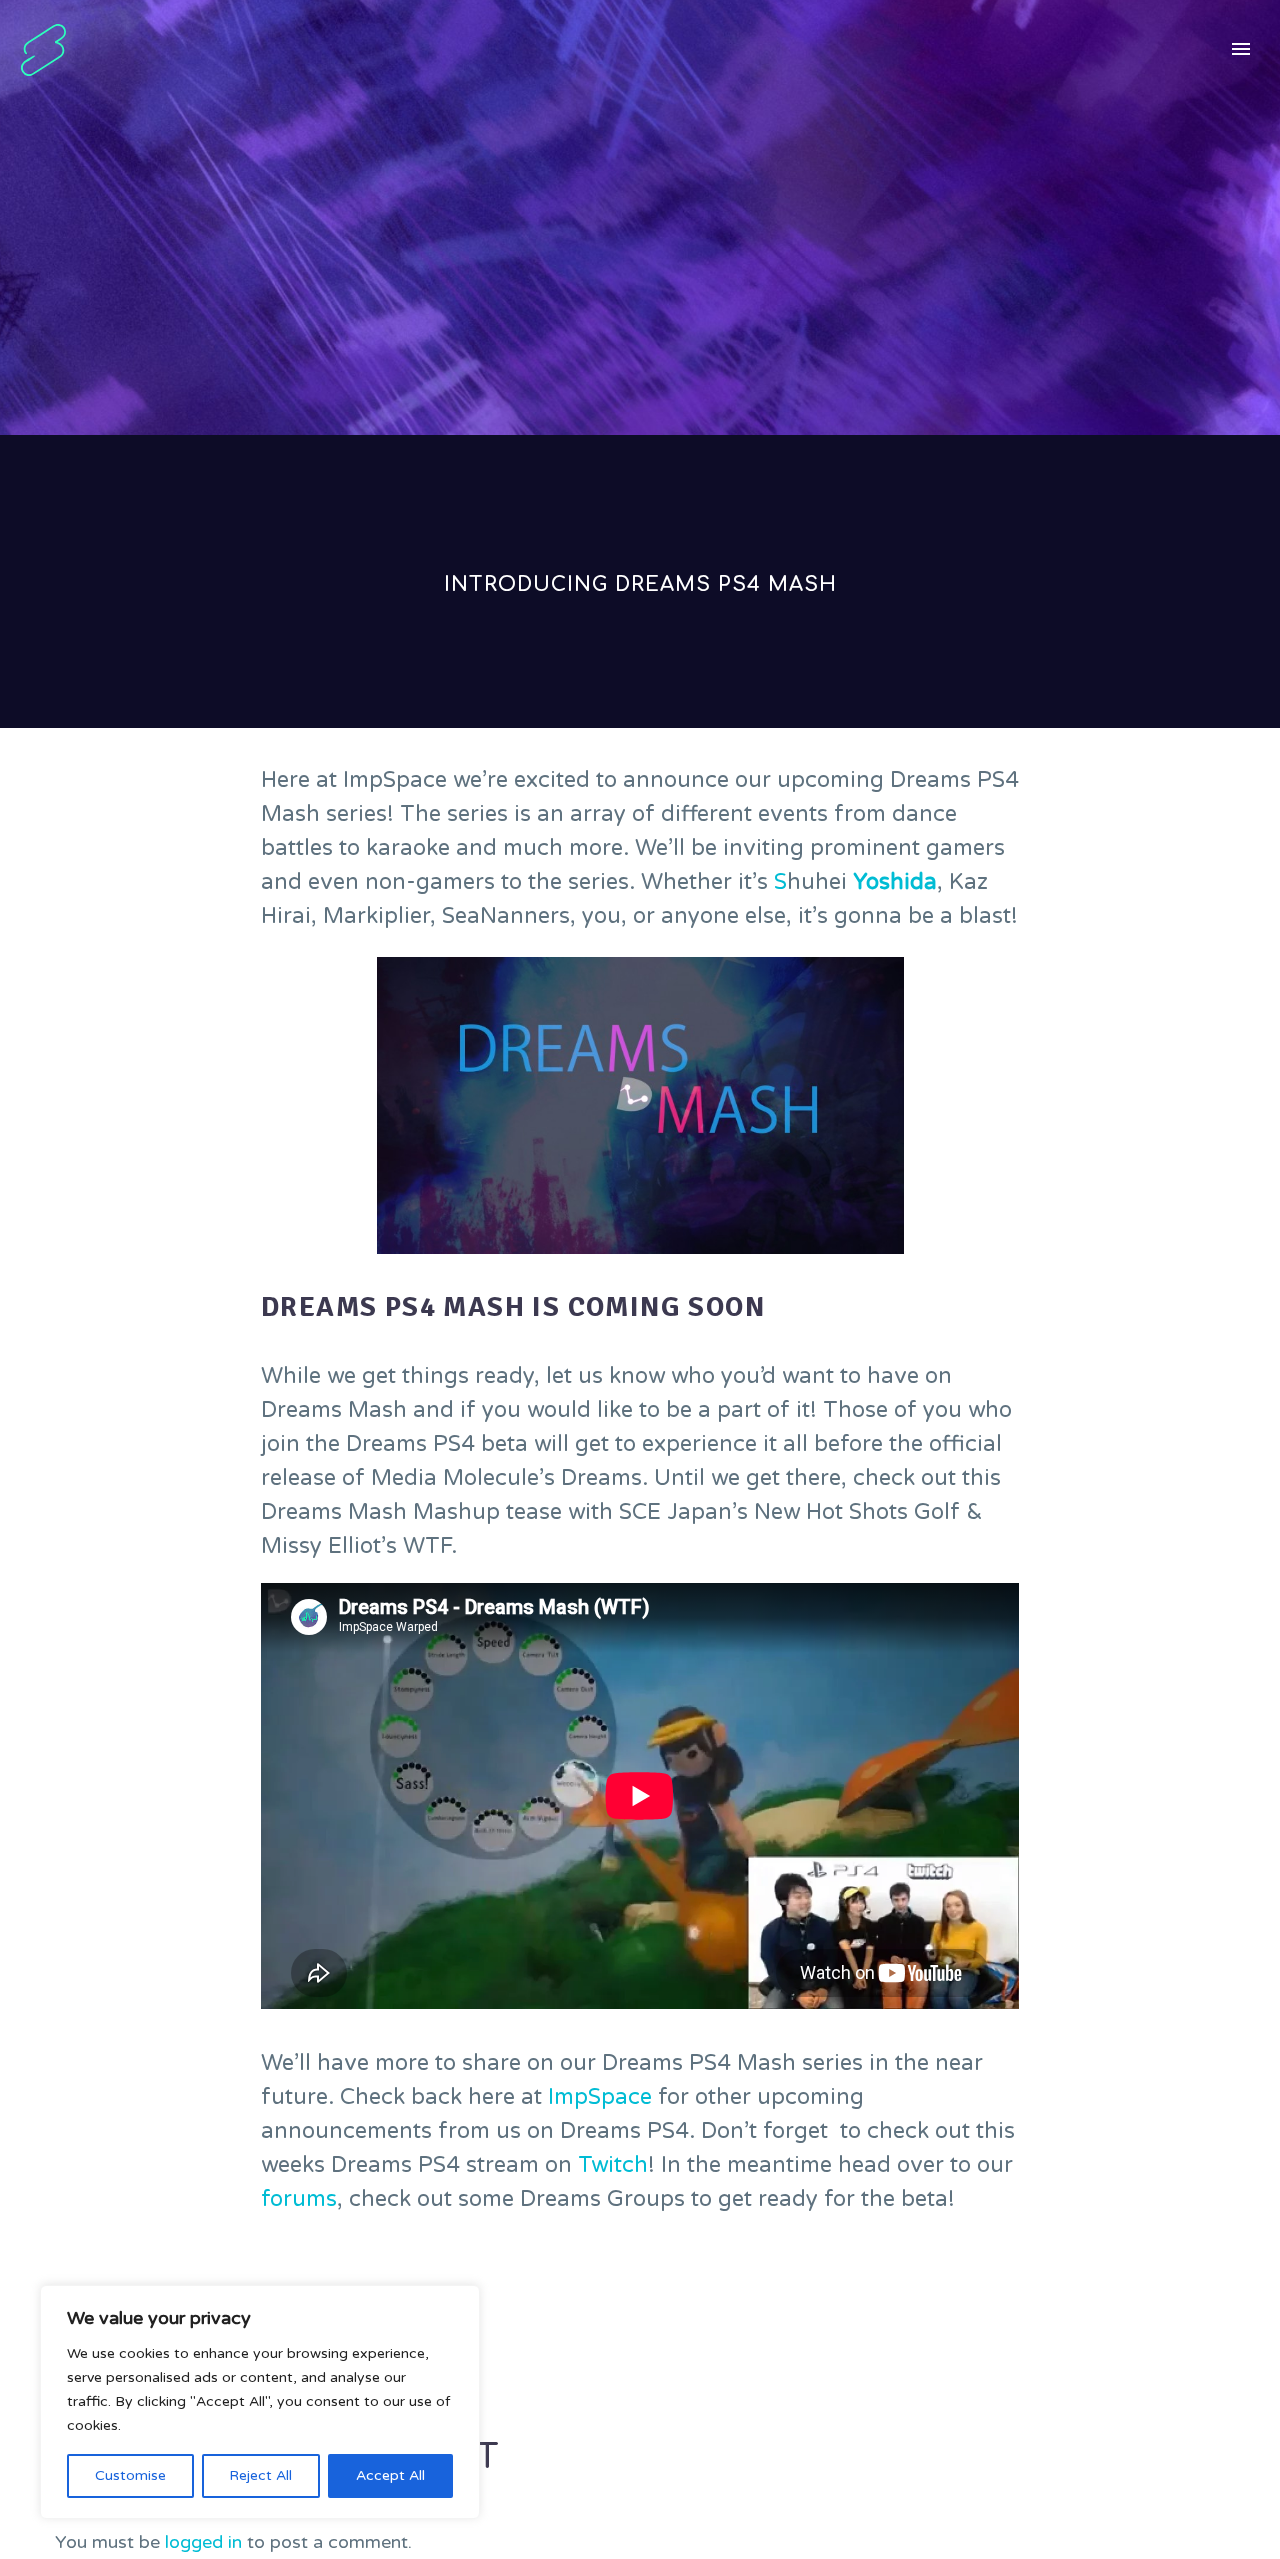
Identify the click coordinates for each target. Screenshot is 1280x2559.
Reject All (260, 2475)
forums (299, 2199)
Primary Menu (1241, 50)
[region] (260, 2402)
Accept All (390, 2475)
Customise (130, 2475)
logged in (203, 2542)
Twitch (613, 2165)
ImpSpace (600, 2097)
